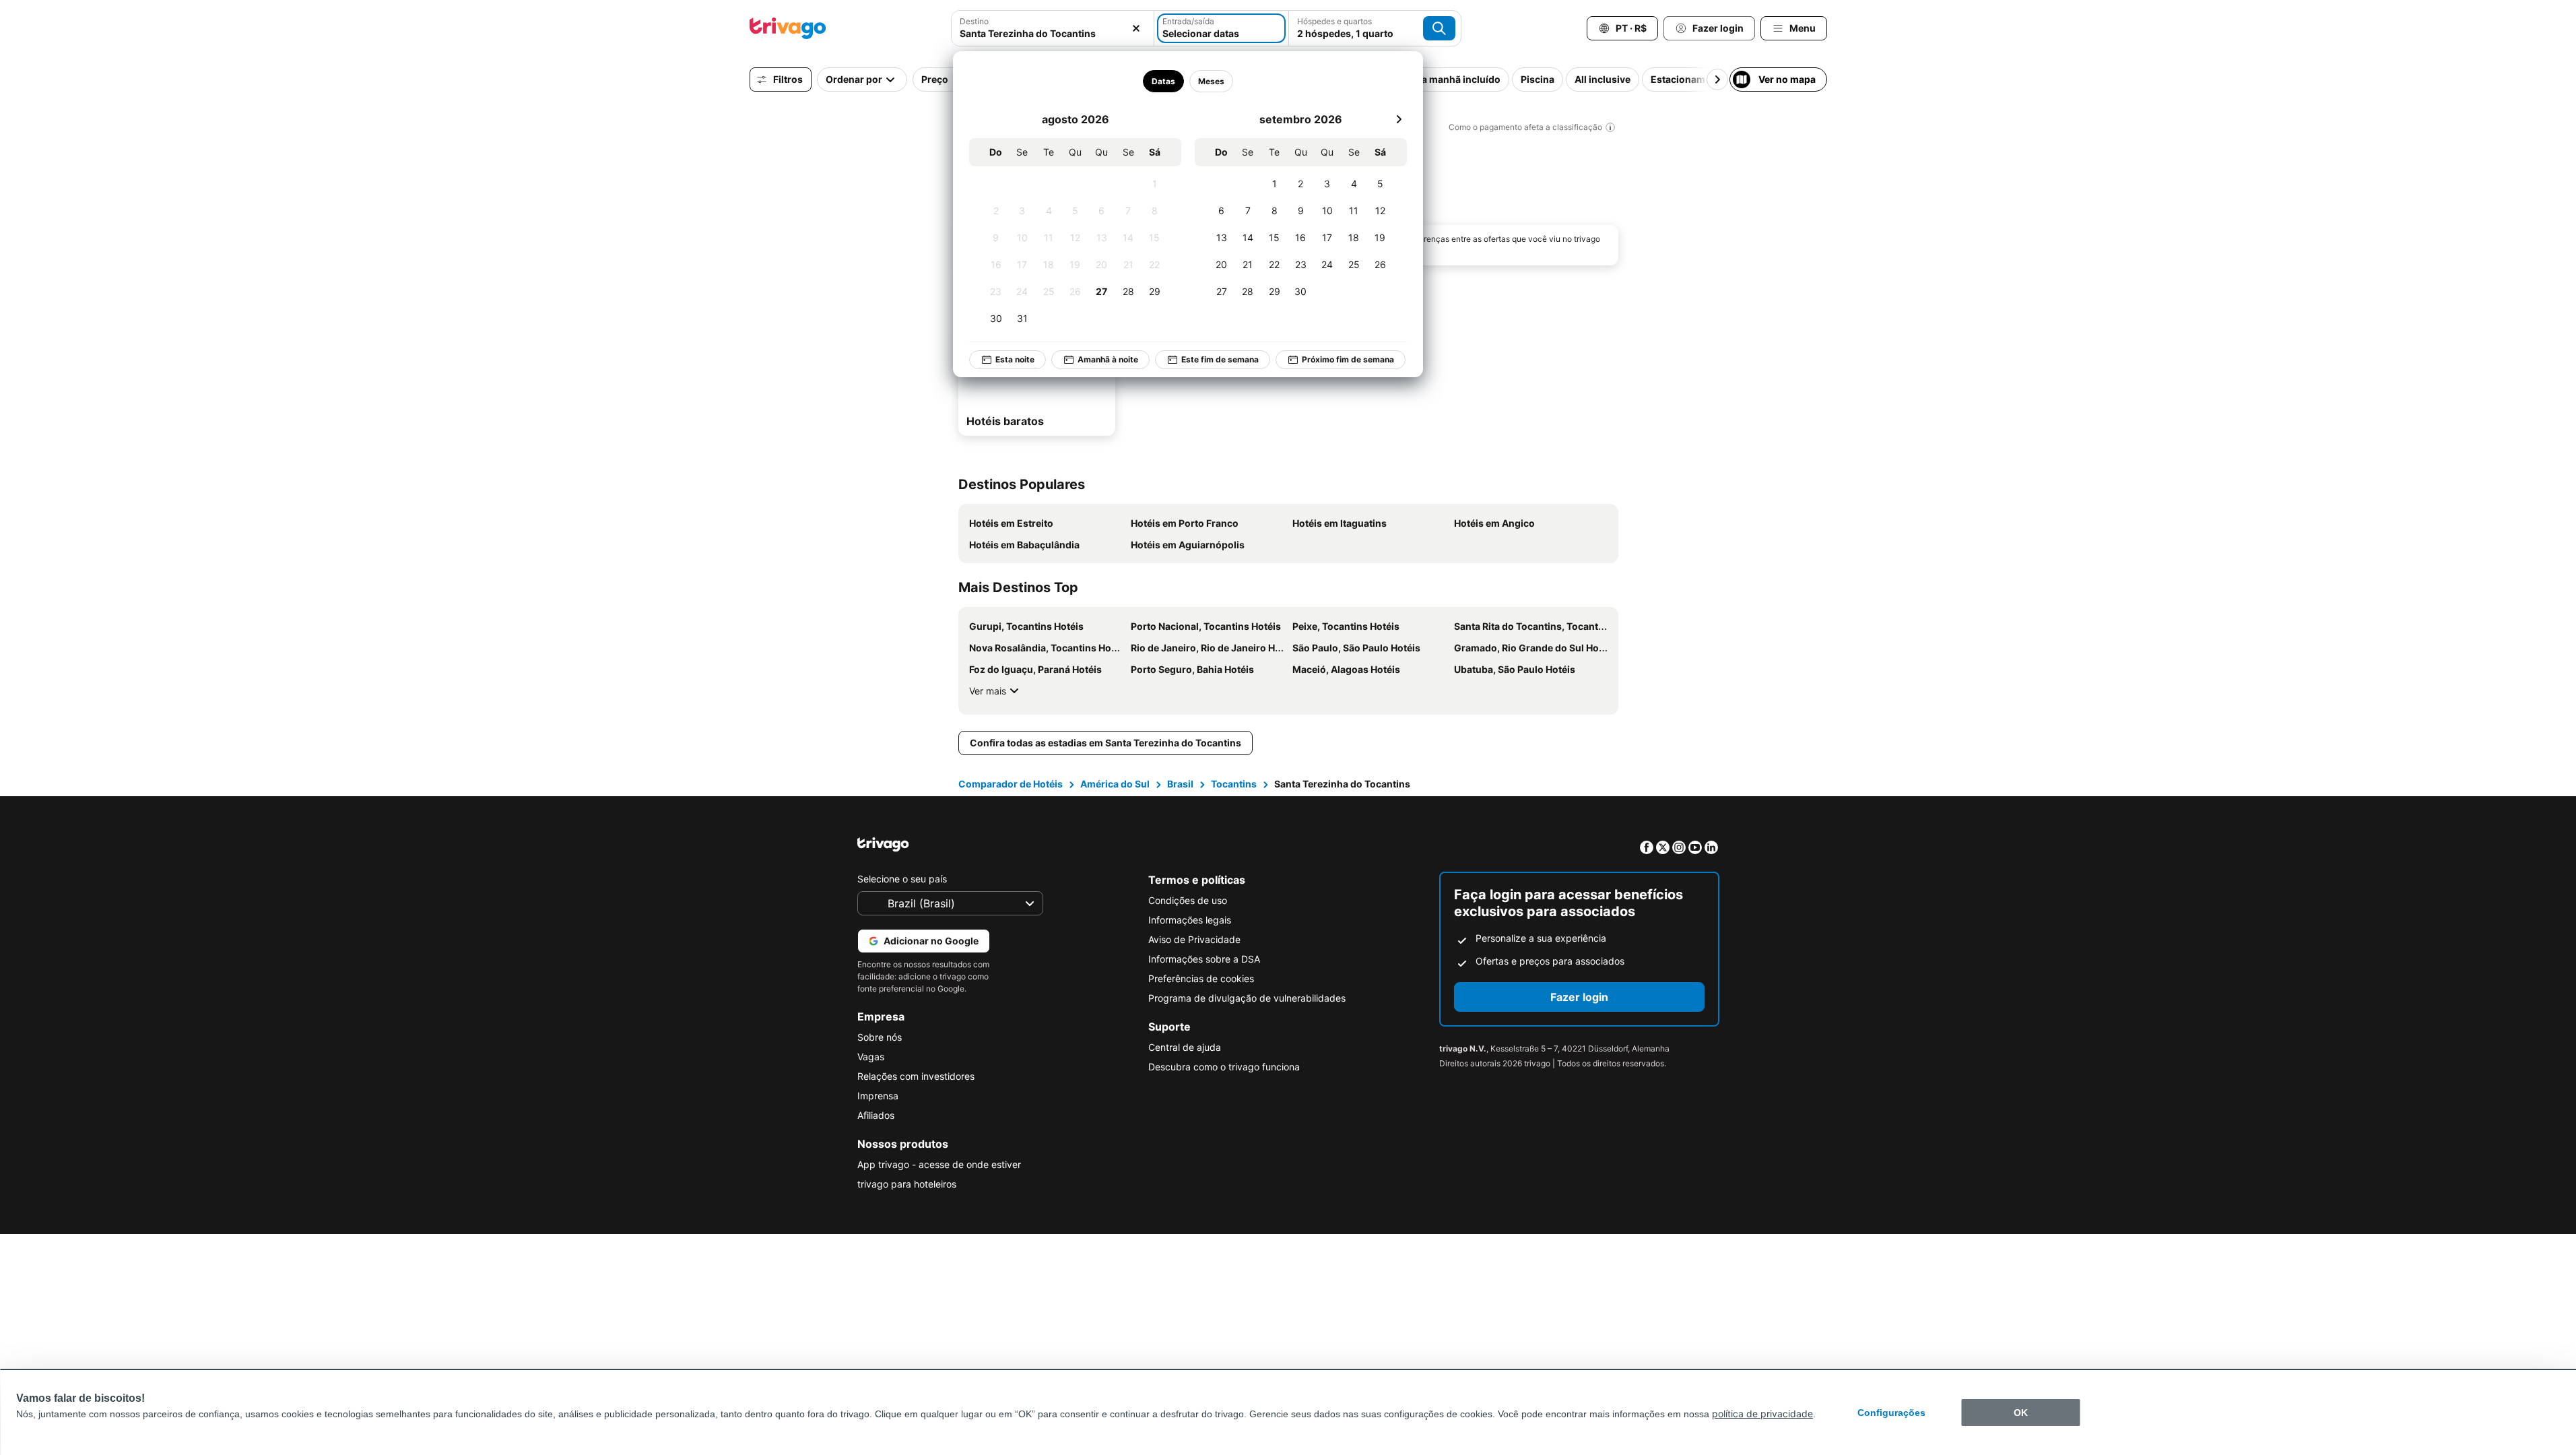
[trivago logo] (788, 28)
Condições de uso (1188, 900)
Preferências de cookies (1201, 978)
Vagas (871, 1057)
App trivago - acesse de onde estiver (939, 1164)
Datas (1163, 81)
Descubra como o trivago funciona (1224, 1067)
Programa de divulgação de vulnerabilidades (1247, 998)
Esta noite (1015, 359)
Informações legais (1190, 920)
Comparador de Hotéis (1011, 784)
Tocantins (1234, 784)
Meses (1211, 81)
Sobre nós (880, 1037)
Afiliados (876, 1115)
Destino (974, 21)
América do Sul (1115, 784)
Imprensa (878, 1096)
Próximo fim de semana (1348, 359)
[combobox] (1053, 33)
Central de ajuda (1185, 1047)
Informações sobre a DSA (1204, 959)
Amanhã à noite (1108, 359)
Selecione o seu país (902, 879)
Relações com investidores (916, 1076)
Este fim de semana (1220, 359)
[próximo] (1399, 119)
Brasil (1180, 784)
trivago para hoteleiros (907, 1184)
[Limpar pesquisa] (1136, 28)
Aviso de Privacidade (1194, 939)
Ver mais (988, 691)
